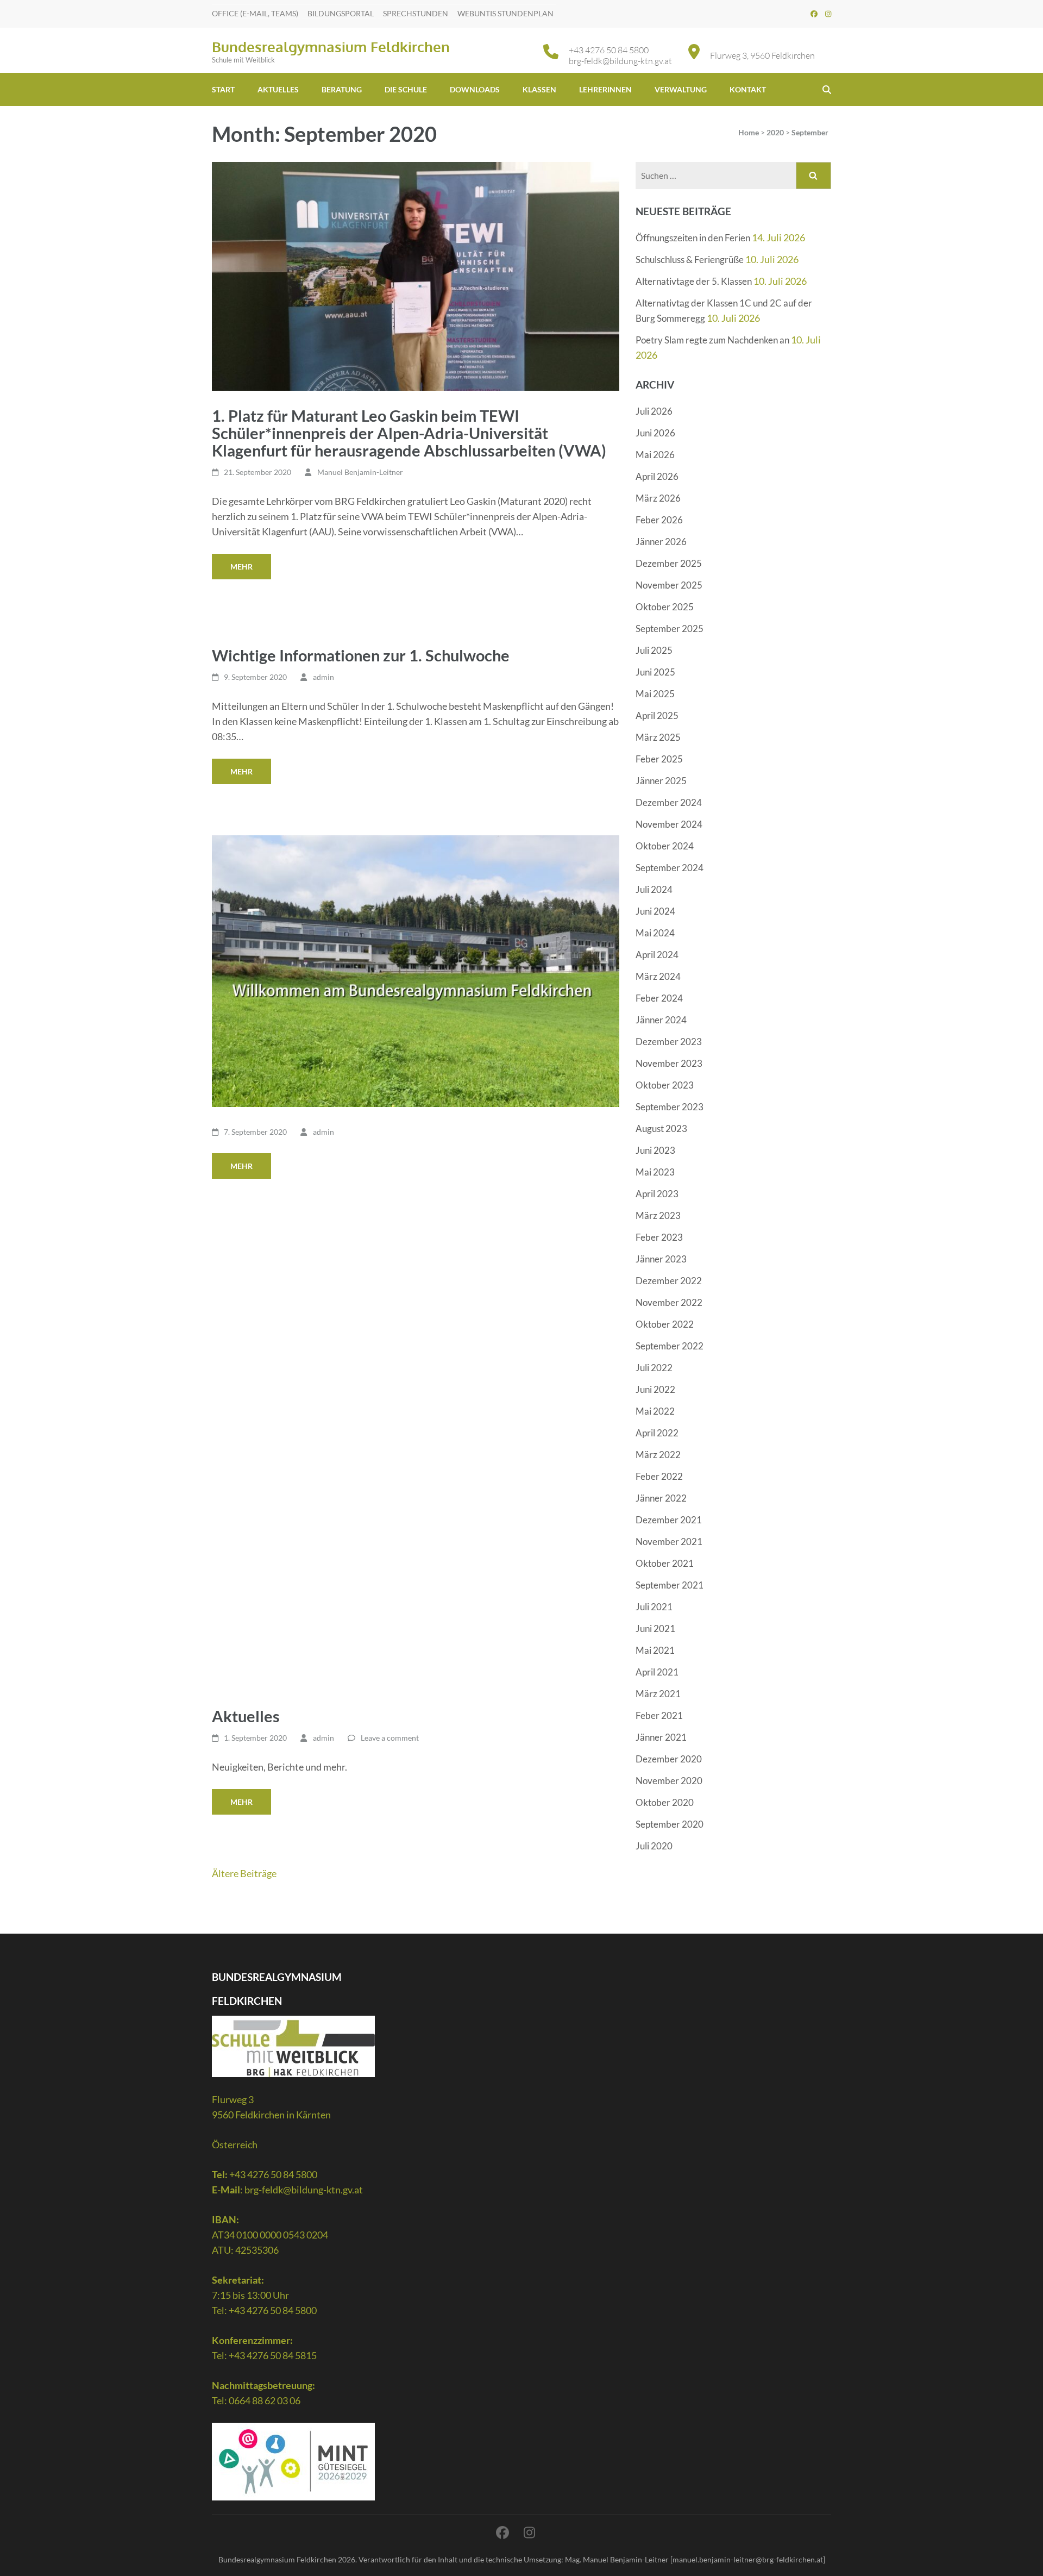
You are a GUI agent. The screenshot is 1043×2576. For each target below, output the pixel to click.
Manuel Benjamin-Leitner (360, 472)
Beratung (342, 89)
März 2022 (658, 1455)
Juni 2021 (655, 1628)
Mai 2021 (655, 1650)
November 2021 (669, 1542)
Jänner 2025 (661, 781)
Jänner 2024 (661, 1020)
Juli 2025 (654, 650)
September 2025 (670, 629)
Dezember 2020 (669, 1759)
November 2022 (669, 1302)
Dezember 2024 (669, 802)
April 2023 (657, 1194)
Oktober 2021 (665, 1563)
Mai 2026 (655, 455)
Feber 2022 (659, 1476)
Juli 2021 (654, 1607)
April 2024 (657, 955)
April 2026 (657, 476)
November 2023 (669, 1063)
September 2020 (670, 1824)
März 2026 (658, 498)
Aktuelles (278, 89)
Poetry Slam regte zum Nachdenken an (712, 340)
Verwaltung (681, 89)
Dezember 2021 (669, 1520)
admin (323, 677)
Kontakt (748, 89)
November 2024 (669, 824)
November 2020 (669, 1781)
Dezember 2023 (669, 1042)
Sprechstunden (416, 13)
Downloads (475, 89)
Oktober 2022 (665, 1324)
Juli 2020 (654, 1846)
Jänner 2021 (661, 1737)
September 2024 (670, 868)
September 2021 (670, 1585)
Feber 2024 (659, 998)
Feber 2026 (659, 520)
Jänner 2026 (661, 542)
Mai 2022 (655, 1411)
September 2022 (670, 1346)
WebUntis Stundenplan (505, 13)
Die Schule (406, 89)
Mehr (241, 567)
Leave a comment (390, 1738)
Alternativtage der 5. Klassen (694, 281)
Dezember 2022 (669, 1281)
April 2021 (657, 1672)
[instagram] (828, 14)
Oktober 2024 (665, 846)
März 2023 (658, 1215)
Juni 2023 (655, 1150)
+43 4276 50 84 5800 (609, 50)
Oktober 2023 (665, 1085)
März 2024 (658, 976)
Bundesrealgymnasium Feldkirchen (331, 46)
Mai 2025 (655, 694)
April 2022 (657, 1433)
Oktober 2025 (665, 607)
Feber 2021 (659, 1715)
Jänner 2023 (661, 1259)
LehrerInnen (605, 89)
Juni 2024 (655, 911)
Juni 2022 (655, 1389)
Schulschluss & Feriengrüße (690, 260)
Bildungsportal (341, 13)
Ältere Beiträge (244, 1873)
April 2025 (657, 715)
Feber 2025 (659, 759)
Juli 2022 (654, 1368)
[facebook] (814, 14)
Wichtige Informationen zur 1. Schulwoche (361, 655)
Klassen (539, 89)
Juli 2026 (654, 411)
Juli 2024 (654, 889)
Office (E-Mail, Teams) (255, 13)
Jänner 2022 (661, 1498)
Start (223, 89)
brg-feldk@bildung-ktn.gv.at (620, 61)
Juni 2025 (655, 672)
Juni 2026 (655, 433)
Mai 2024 (655, 933)
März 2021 (658, 1694)
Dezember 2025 (669, 563)
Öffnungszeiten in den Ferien (693, 238)
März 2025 (658, 737)
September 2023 (670, 1107)
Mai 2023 (655, 1172)
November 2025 (669, 585)
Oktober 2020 (665, 1802)
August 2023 (661, 1128)
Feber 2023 (659, 1237)
